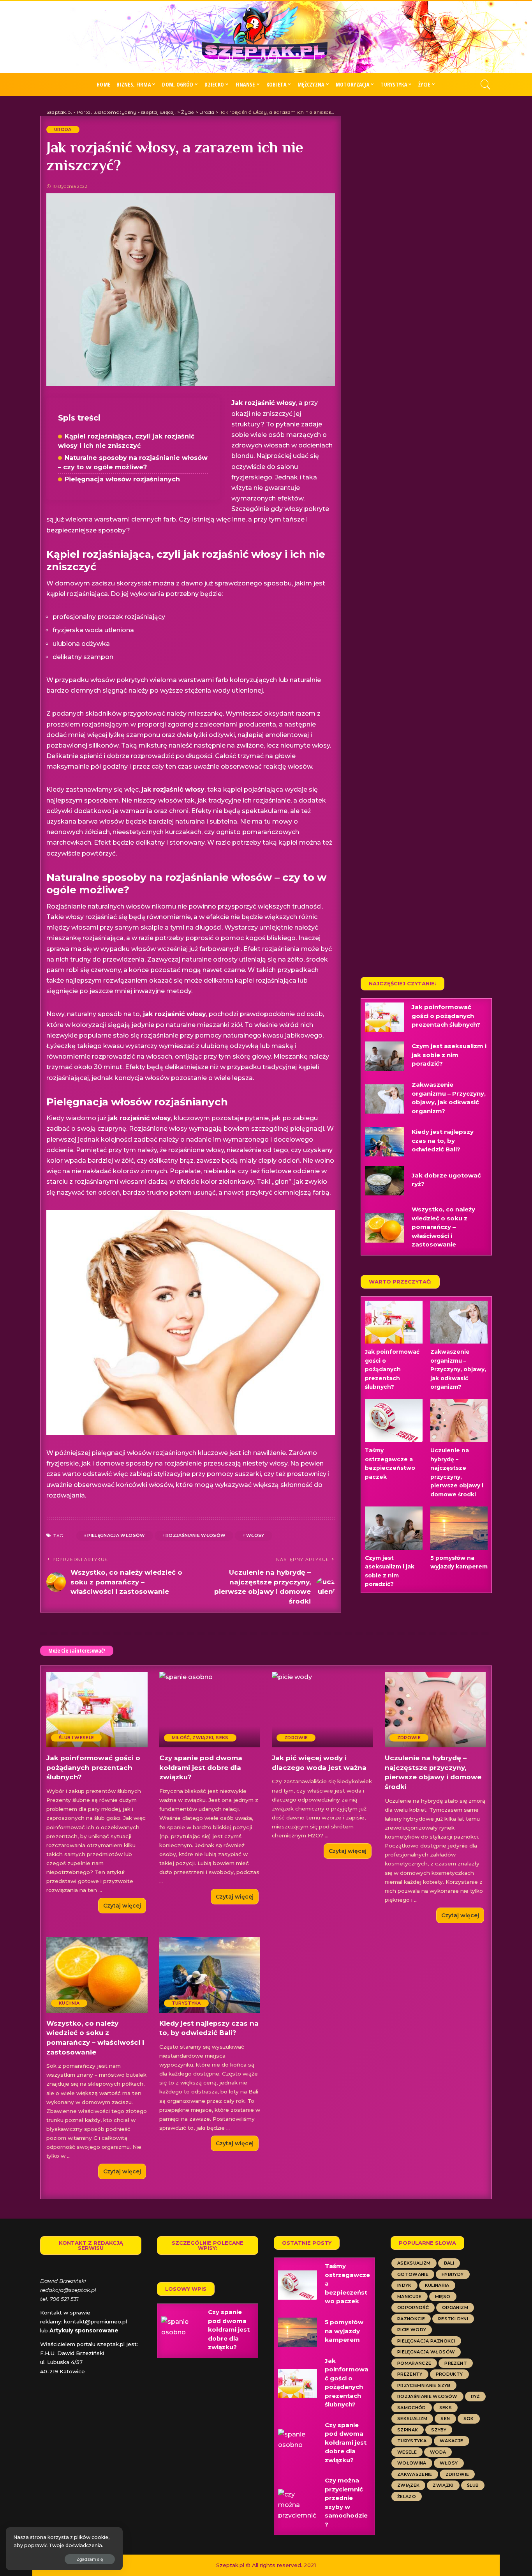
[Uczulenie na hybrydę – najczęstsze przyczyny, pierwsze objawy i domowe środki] (459, 1421)
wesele (407, 2452)
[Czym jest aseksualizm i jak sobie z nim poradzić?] (384, 1056)
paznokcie (411, 2319)
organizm (455, 2307)
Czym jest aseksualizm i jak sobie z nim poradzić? (449, 1055)
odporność (413, 2307)
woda (438, 2452)
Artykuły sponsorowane (84, 2330)
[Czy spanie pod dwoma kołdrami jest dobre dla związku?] (210, 1710)
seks (446, 2408)
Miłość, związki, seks (200, 1738)
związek (408, 2485)
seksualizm (412, 2419)
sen (445, 2419)
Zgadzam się (90, 2559)
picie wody (412, 2330)
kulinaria (437, 2285)
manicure (410, 2297)
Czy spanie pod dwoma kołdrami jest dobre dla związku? (201, 1767)
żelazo (407, 2496)
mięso (443, 2297)
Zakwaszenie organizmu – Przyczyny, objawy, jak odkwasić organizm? (458, 1369)
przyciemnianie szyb (424, 2385)
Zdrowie (296, 1738)
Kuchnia (69, 2003)
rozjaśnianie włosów (196, 1535)
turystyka (412, 2441)
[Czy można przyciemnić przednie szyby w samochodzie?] (298, 2504)
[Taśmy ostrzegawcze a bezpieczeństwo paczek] (394, 1421)
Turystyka (186, 2003)
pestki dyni (453, 2319)
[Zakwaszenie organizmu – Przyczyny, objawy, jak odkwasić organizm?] (384, 1099)
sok (469, 2419)
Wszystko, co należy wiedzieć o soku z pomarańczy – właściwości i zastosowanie (443, 1227)
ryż (475, 2396)
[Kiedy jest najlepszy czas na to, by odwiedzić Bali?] (384, 1142)
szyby (439, 2430)
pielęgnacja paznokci (426, 2341)
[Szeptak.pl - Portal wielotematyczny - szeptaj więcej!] (266, 37)
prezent (455, 2363)
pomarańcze (414, 2363)
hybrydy (453, 2274)
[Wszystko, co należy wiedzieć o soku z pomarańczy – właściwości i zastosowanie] (384, 1228)
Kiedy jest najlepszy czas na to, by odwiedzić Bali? (443, 1140)
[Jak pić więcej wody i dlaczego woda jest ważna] (322, 1710)
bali (449, 2263)
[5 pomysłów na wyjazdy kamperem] (459, 1528)
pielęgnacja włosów (116, 1535)
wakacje (451, 2441)
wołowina (412, 2463)
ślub (473, 2485)
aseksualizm (414, 2263)
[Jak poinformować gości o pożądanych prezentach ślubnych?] (384, 1017)
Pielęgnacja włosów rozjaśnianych (122, 479)
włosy (255, 1535)
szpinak (408, 2430)
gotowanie (413, 2274)
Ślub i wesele (76, 1738)
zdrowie (457, 2474)
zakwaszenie (415, 2474)
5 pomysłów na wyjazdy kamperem (344, 2331)
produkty (449, 2374)
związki (443, 2485)
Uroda (63, 129)
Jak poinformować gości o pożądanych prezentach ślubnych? (446, 1016)
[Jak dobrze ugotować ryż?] (384, 1181)
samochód (412, 2408)
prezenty (410, 2374)
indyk (404, 2285)
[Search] (486, 85)
